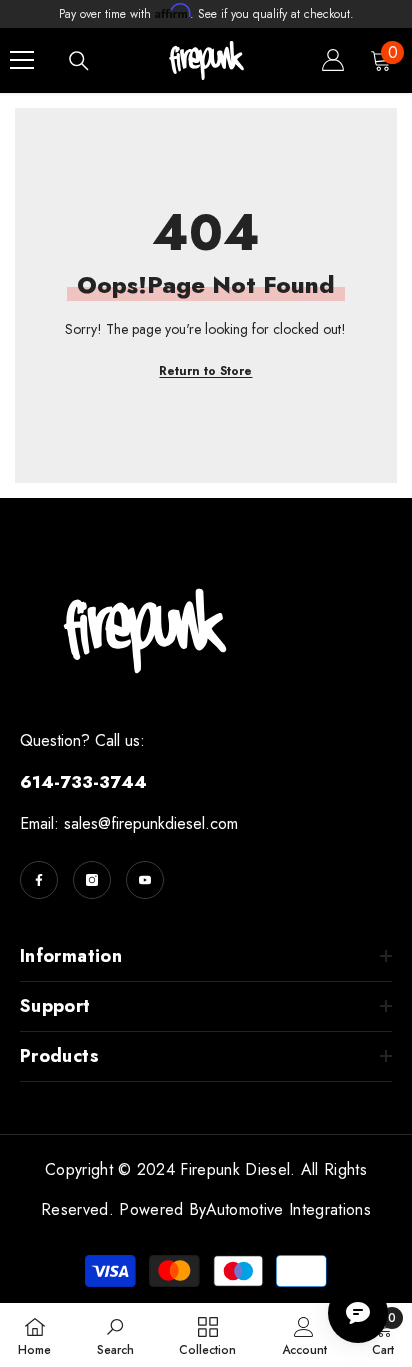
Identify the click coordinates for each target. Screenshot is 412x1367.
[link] (115, 1335)
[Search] (79, 61)
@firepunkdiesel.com (168, 823)
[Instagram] (92, 880)
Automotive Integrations (288, 1209)
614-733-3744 (83, 782)
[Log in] (333, 60)
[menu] (22, 60)
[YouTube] (145, 880)
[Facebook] (39, 880)
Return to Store (205, 371)
